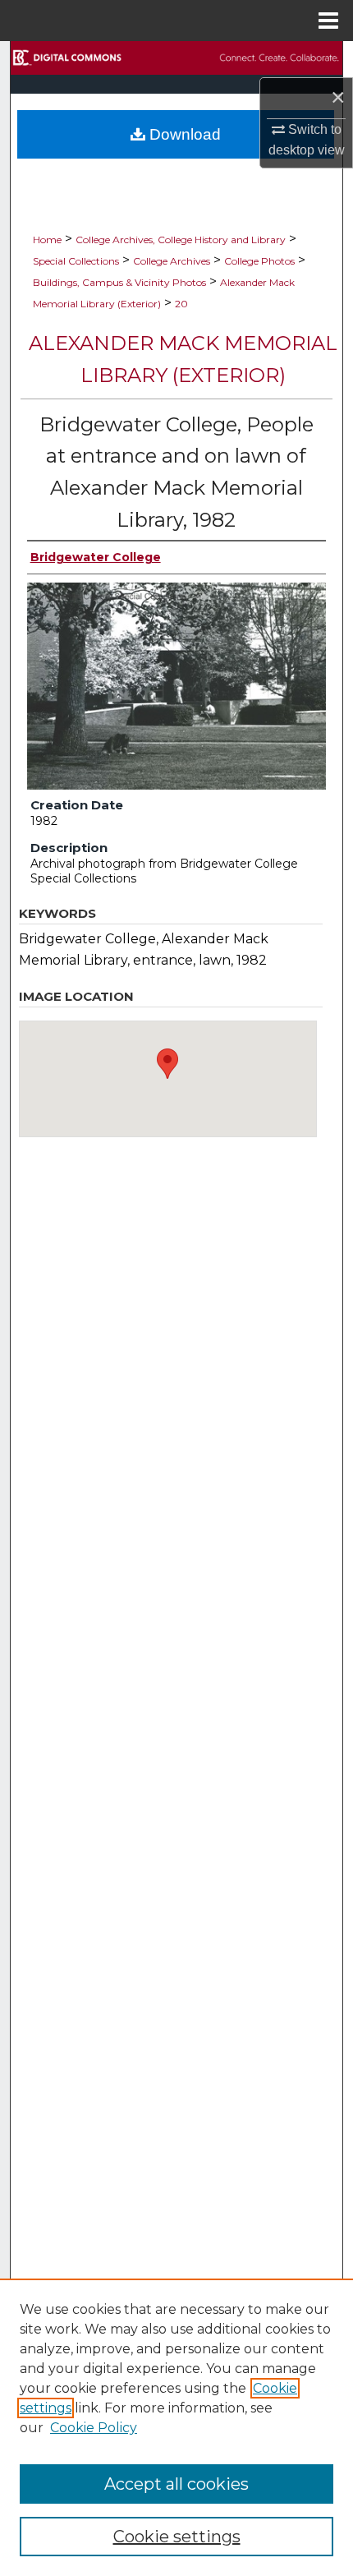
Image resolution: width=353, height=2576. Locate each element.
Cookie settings (177, 2537)
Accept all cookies (176, 2484)
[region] (176, 2427)
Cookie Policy (94, 2428)
